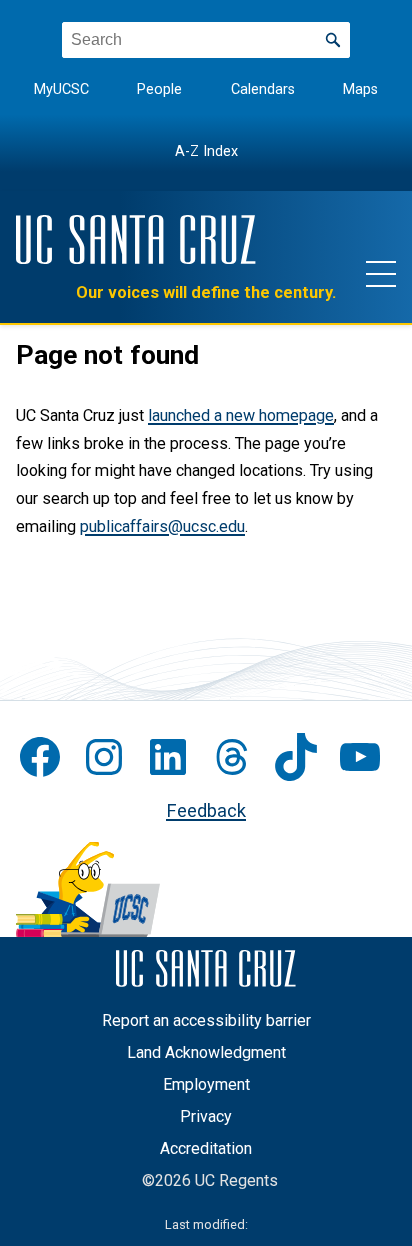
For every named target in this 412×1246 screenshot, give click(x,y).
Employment (206, 1084)
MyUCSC (61, 89)
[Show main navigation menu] (381, 273)
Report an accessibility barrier (206, 1020)
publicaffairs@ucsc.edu (162, 526)
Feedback (206, 810)
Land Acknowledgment (206, 1052)
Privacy (206, 1116)
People (159, 89)
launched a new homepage (241, 415)
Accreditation (206, 1148)
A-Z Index (206, 151)
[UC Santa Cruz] (136, 239)
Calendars (263, 89)
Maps (360, 89)
